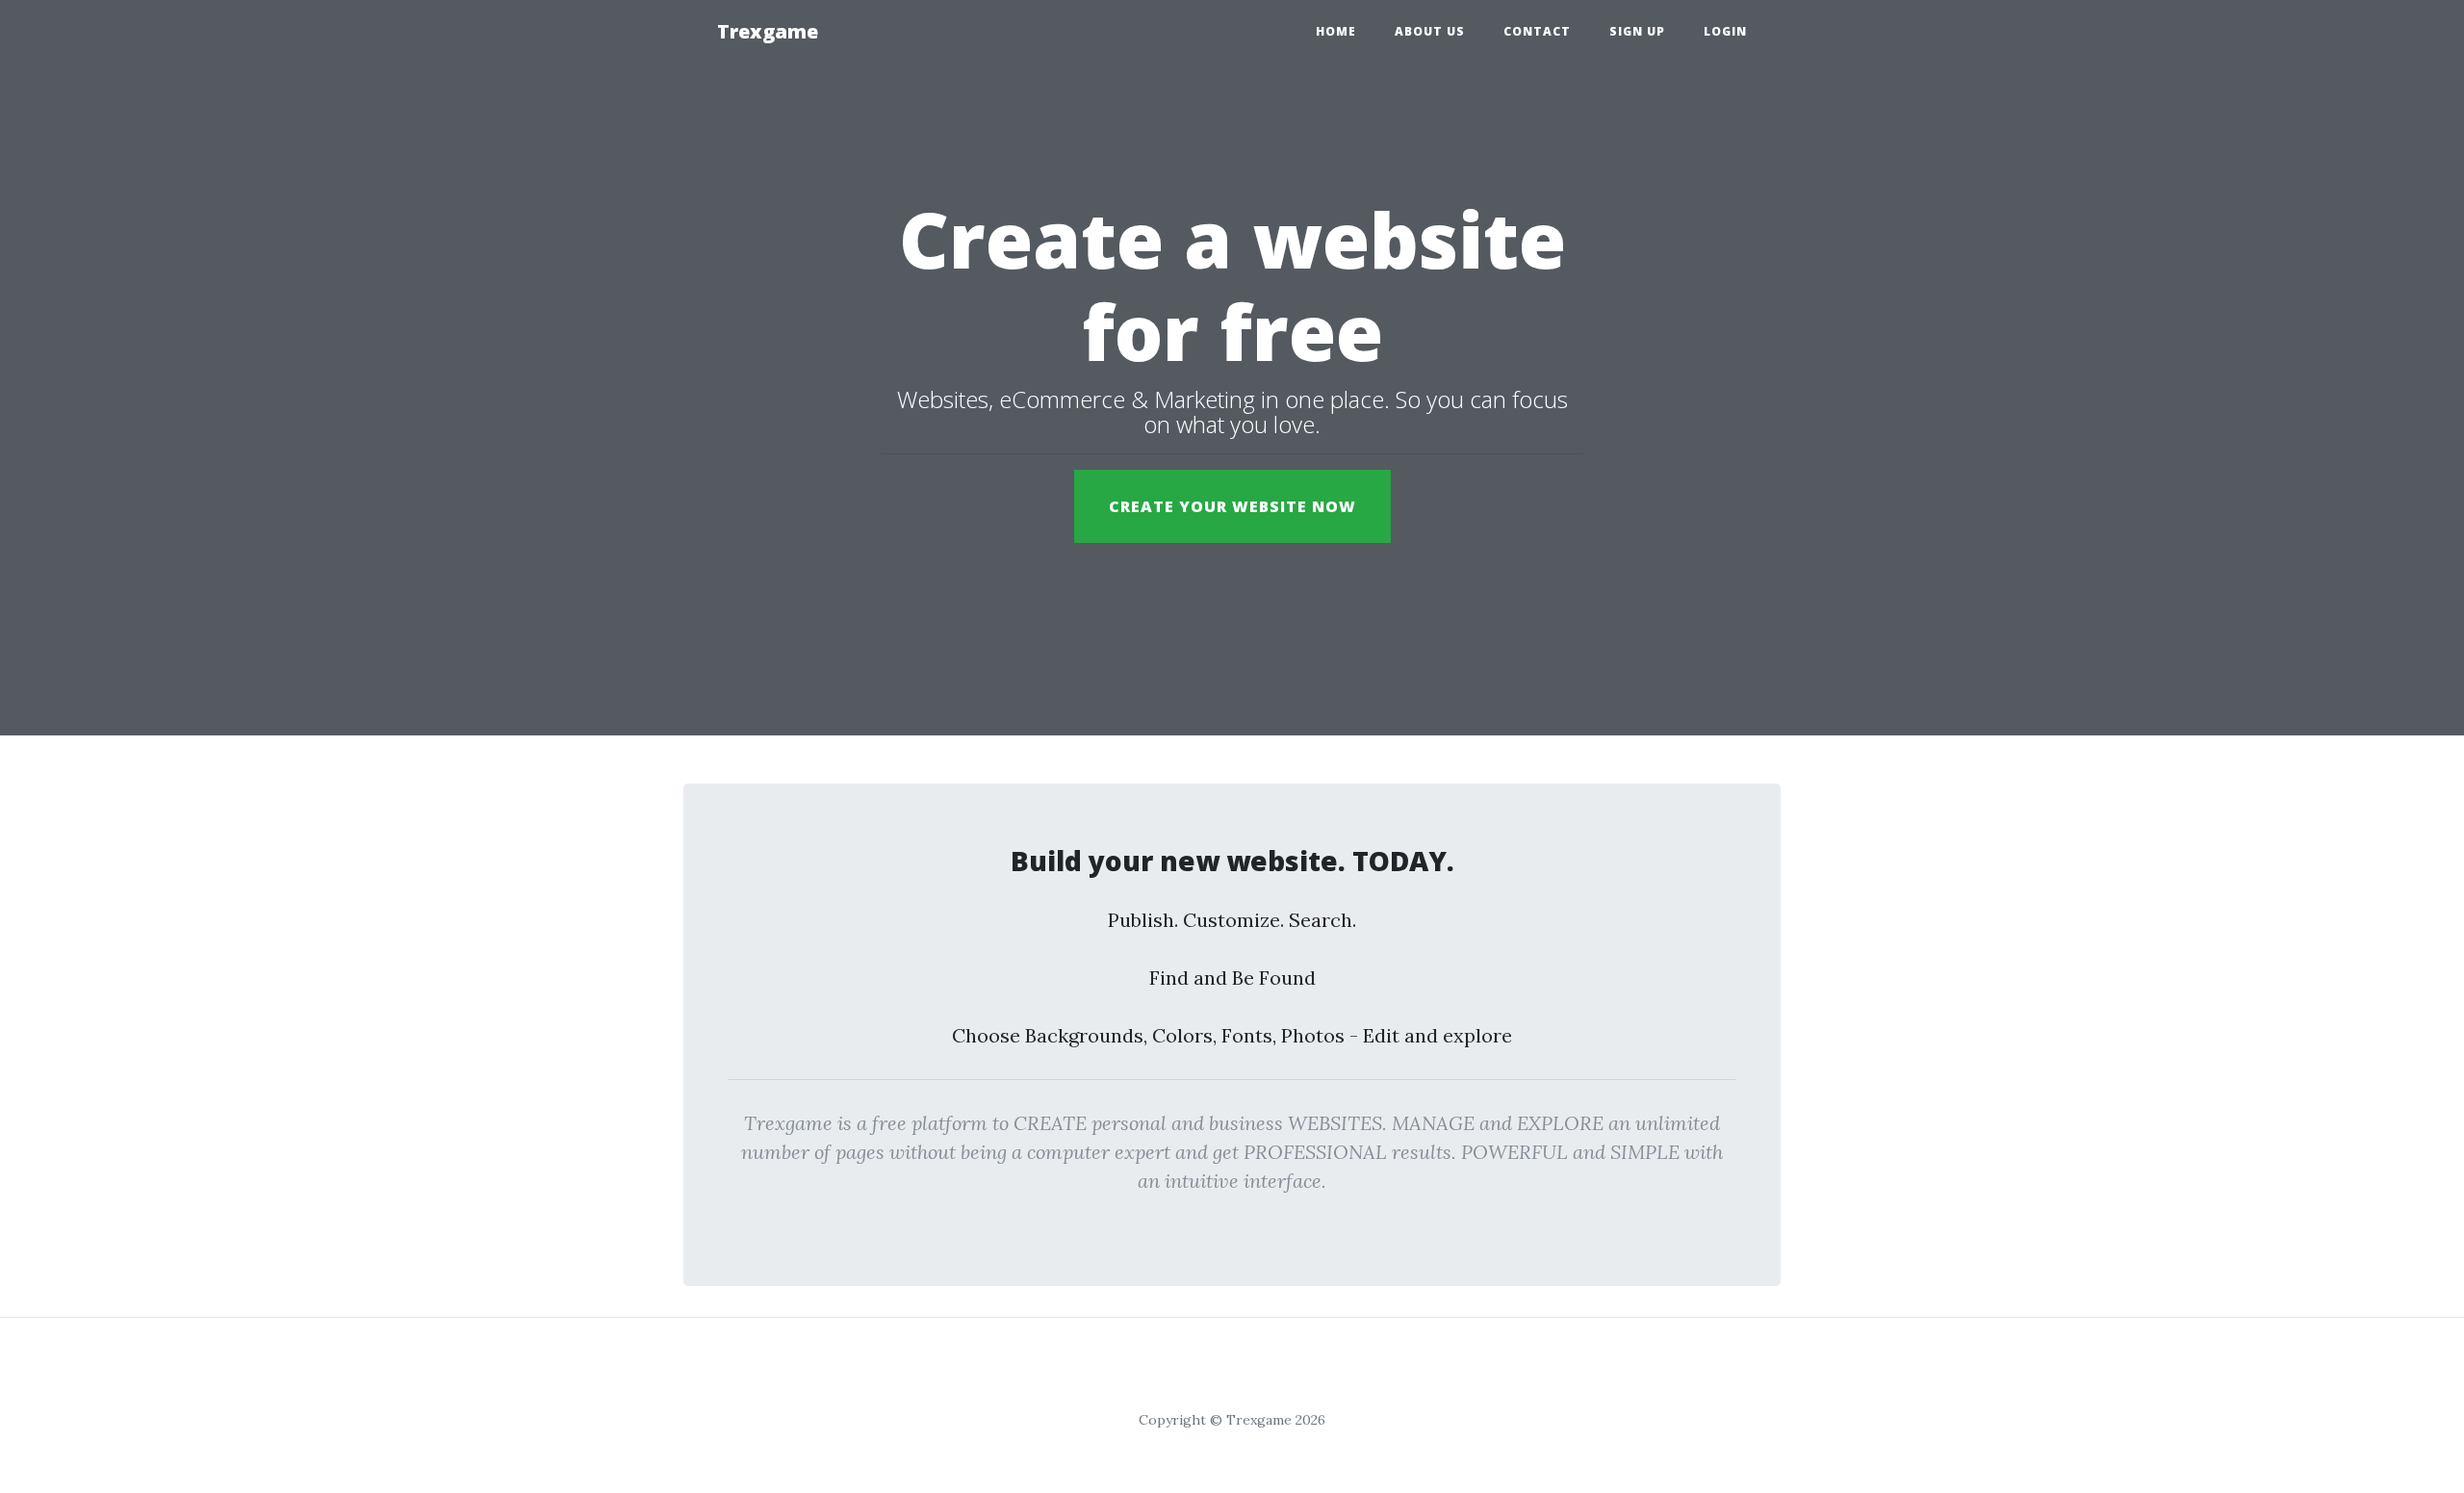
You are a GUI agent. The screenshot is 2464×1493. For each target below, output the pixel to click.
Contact (1537, 31)
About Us (1430, 31)
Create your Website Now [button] (1232, 506)
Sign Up (1637, 31)
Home (1336, 31)
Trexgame (768, 31)
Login (1725, 31)
